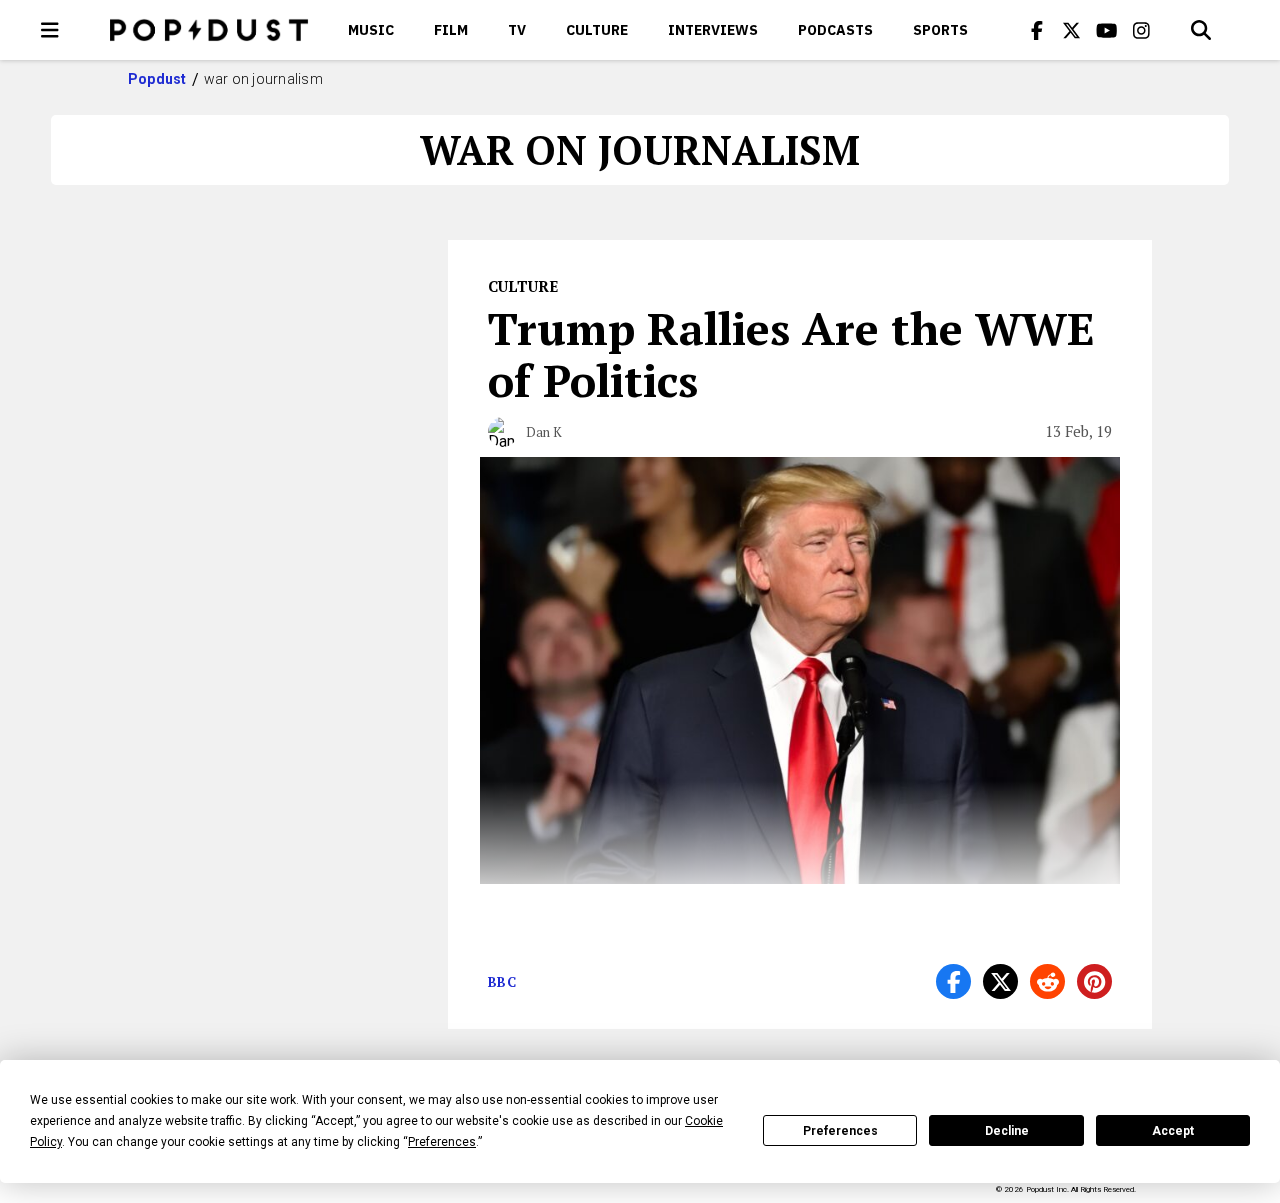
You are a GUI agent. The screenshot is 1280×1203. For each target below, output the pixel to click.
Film (451, 30)
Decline (1007, 1131)
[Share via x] (1000, 981)
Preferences (840, 1131)
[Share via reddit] (1047, 981)
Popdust (157, 79)
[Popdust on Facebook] (1037, 30)
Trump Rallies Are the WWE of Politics (791, 354)
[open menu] (50, 30)
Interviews (713, 30)
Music (371, 30)
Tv (517, 30)
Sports (940, 30)
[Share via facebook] (953, 981)
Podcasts (835, 30)
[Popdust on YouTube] (1107, 30)
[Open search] (1201, 30)
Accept (1173, 1131)
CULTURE (597, 30)
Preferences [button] (442, 1142)
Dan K (544, 432)
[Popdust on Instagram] (1142, 30)
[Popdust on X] (1072, 30)
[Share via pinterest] (1094, 981)
